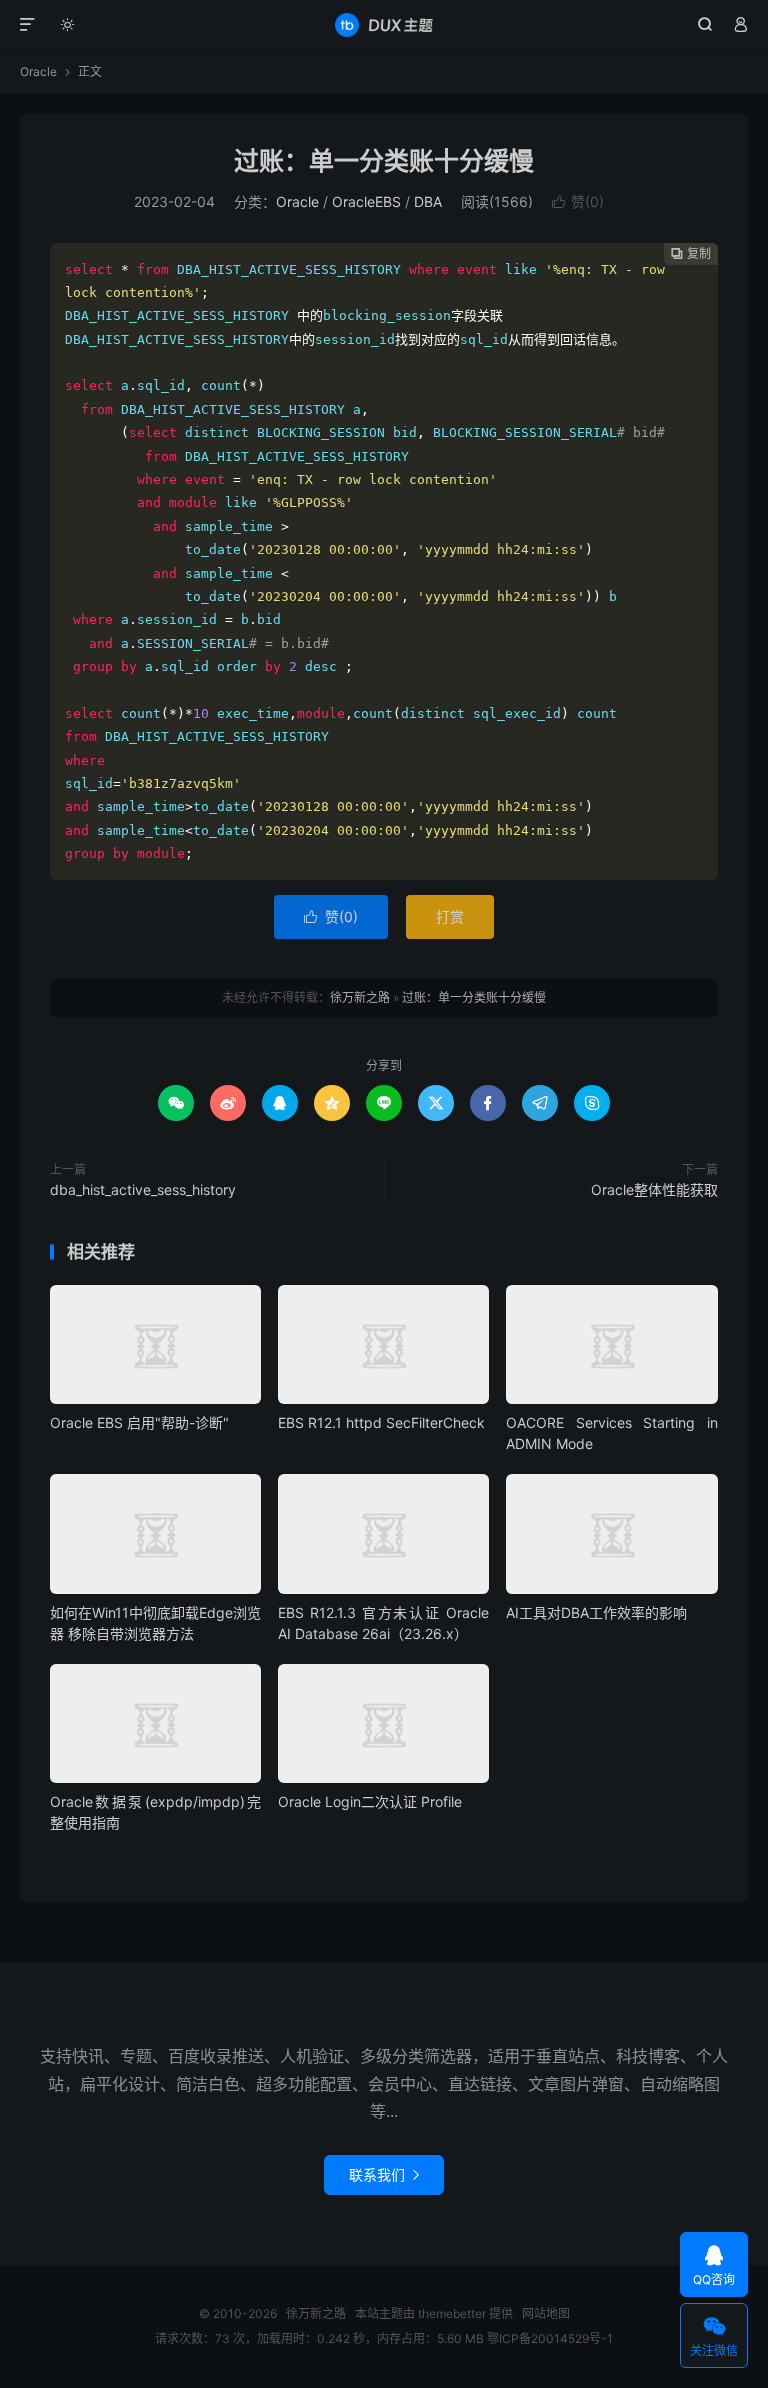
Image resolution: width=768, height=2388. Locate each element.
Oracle (38, 71)
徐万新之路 (384, 25)
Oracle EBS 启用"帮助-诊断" (139, 1422)
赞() (578, 201)
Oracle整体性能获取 (654, 1189)
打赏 (450, 916)
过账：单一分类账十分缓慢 (384, 161)
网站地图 (546, 2313)
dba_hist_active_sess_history (143, 1189)
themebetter (452, 2313)
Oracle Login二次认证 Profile (370, 1801)
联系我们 (384, 2174)
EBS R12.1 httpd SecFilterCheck (381, 1422)
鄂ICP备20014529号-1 (550, 2338)
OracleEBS (366, 201)
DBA (428, 201)
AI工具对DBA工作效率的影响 (596, 1612)
